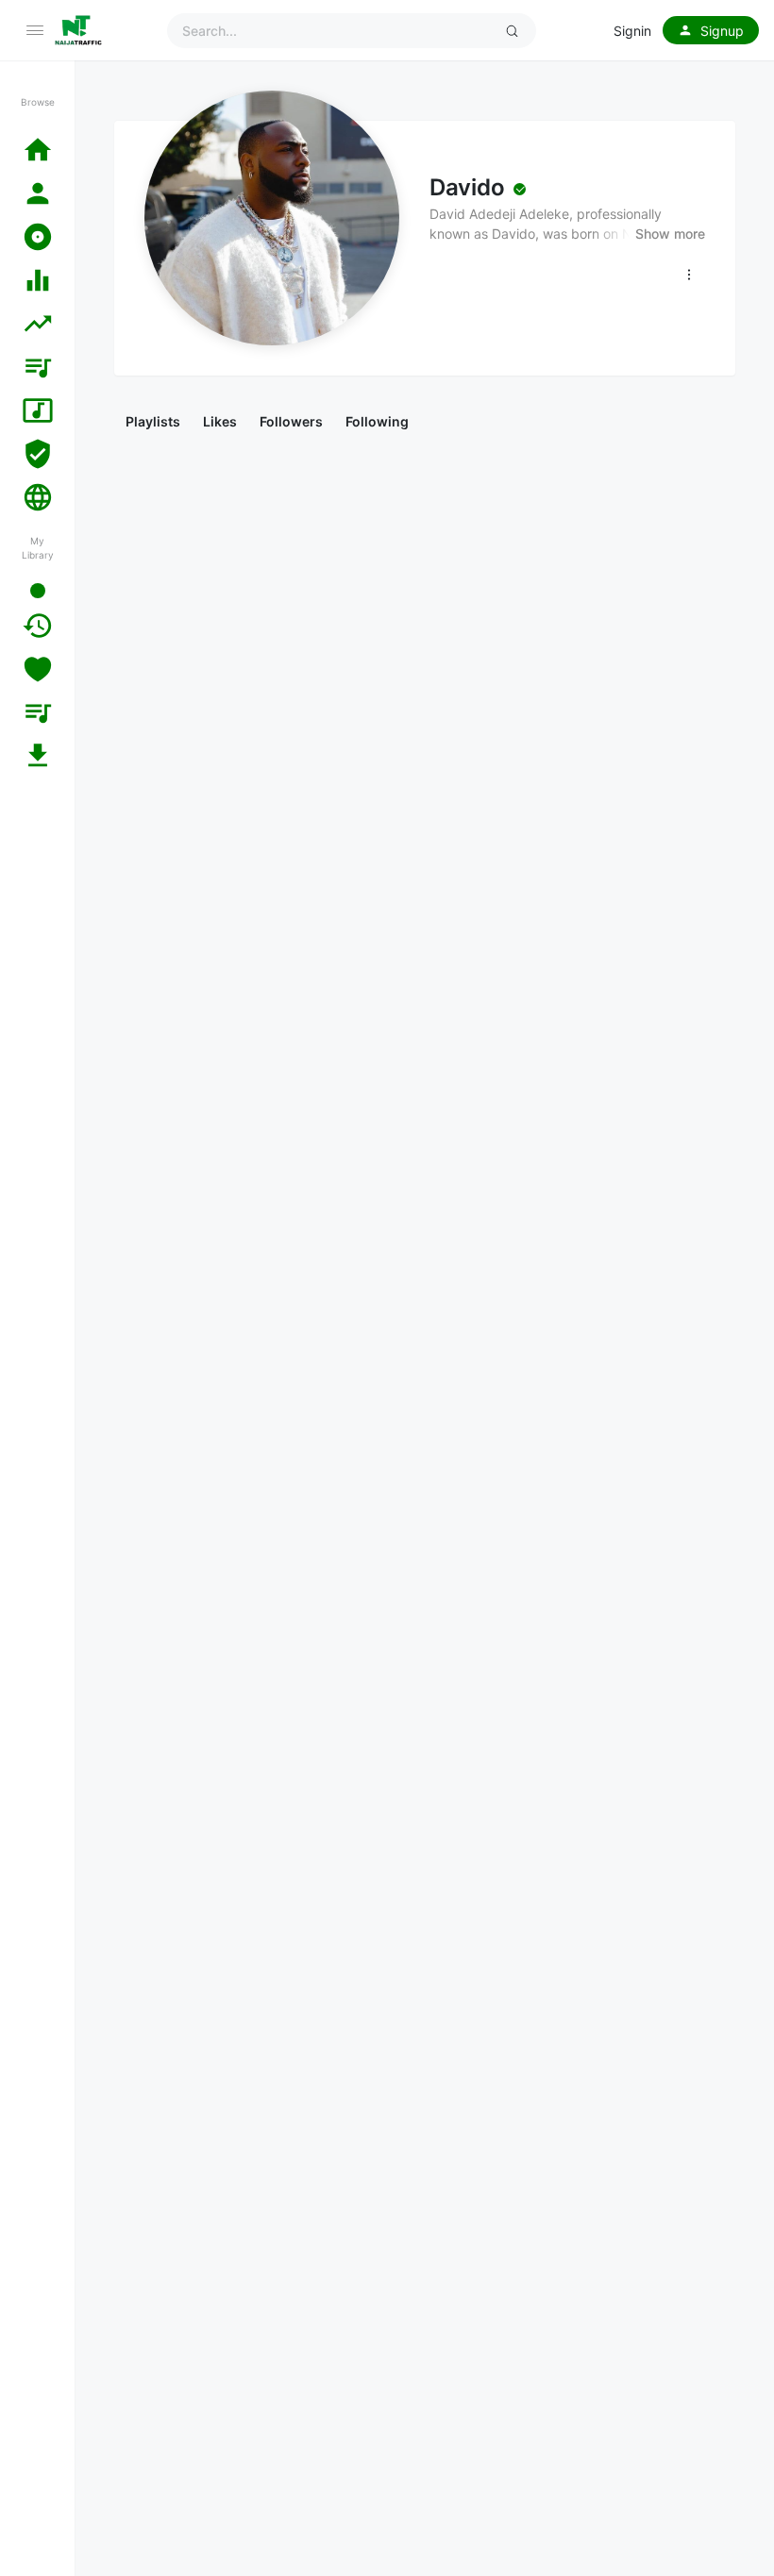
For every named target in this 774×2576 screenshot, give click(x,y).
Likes (220, 421)
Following (377, 421)
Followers (291, 421)
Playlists (153, 421)
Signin (632, 31)
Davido (467, 187)
